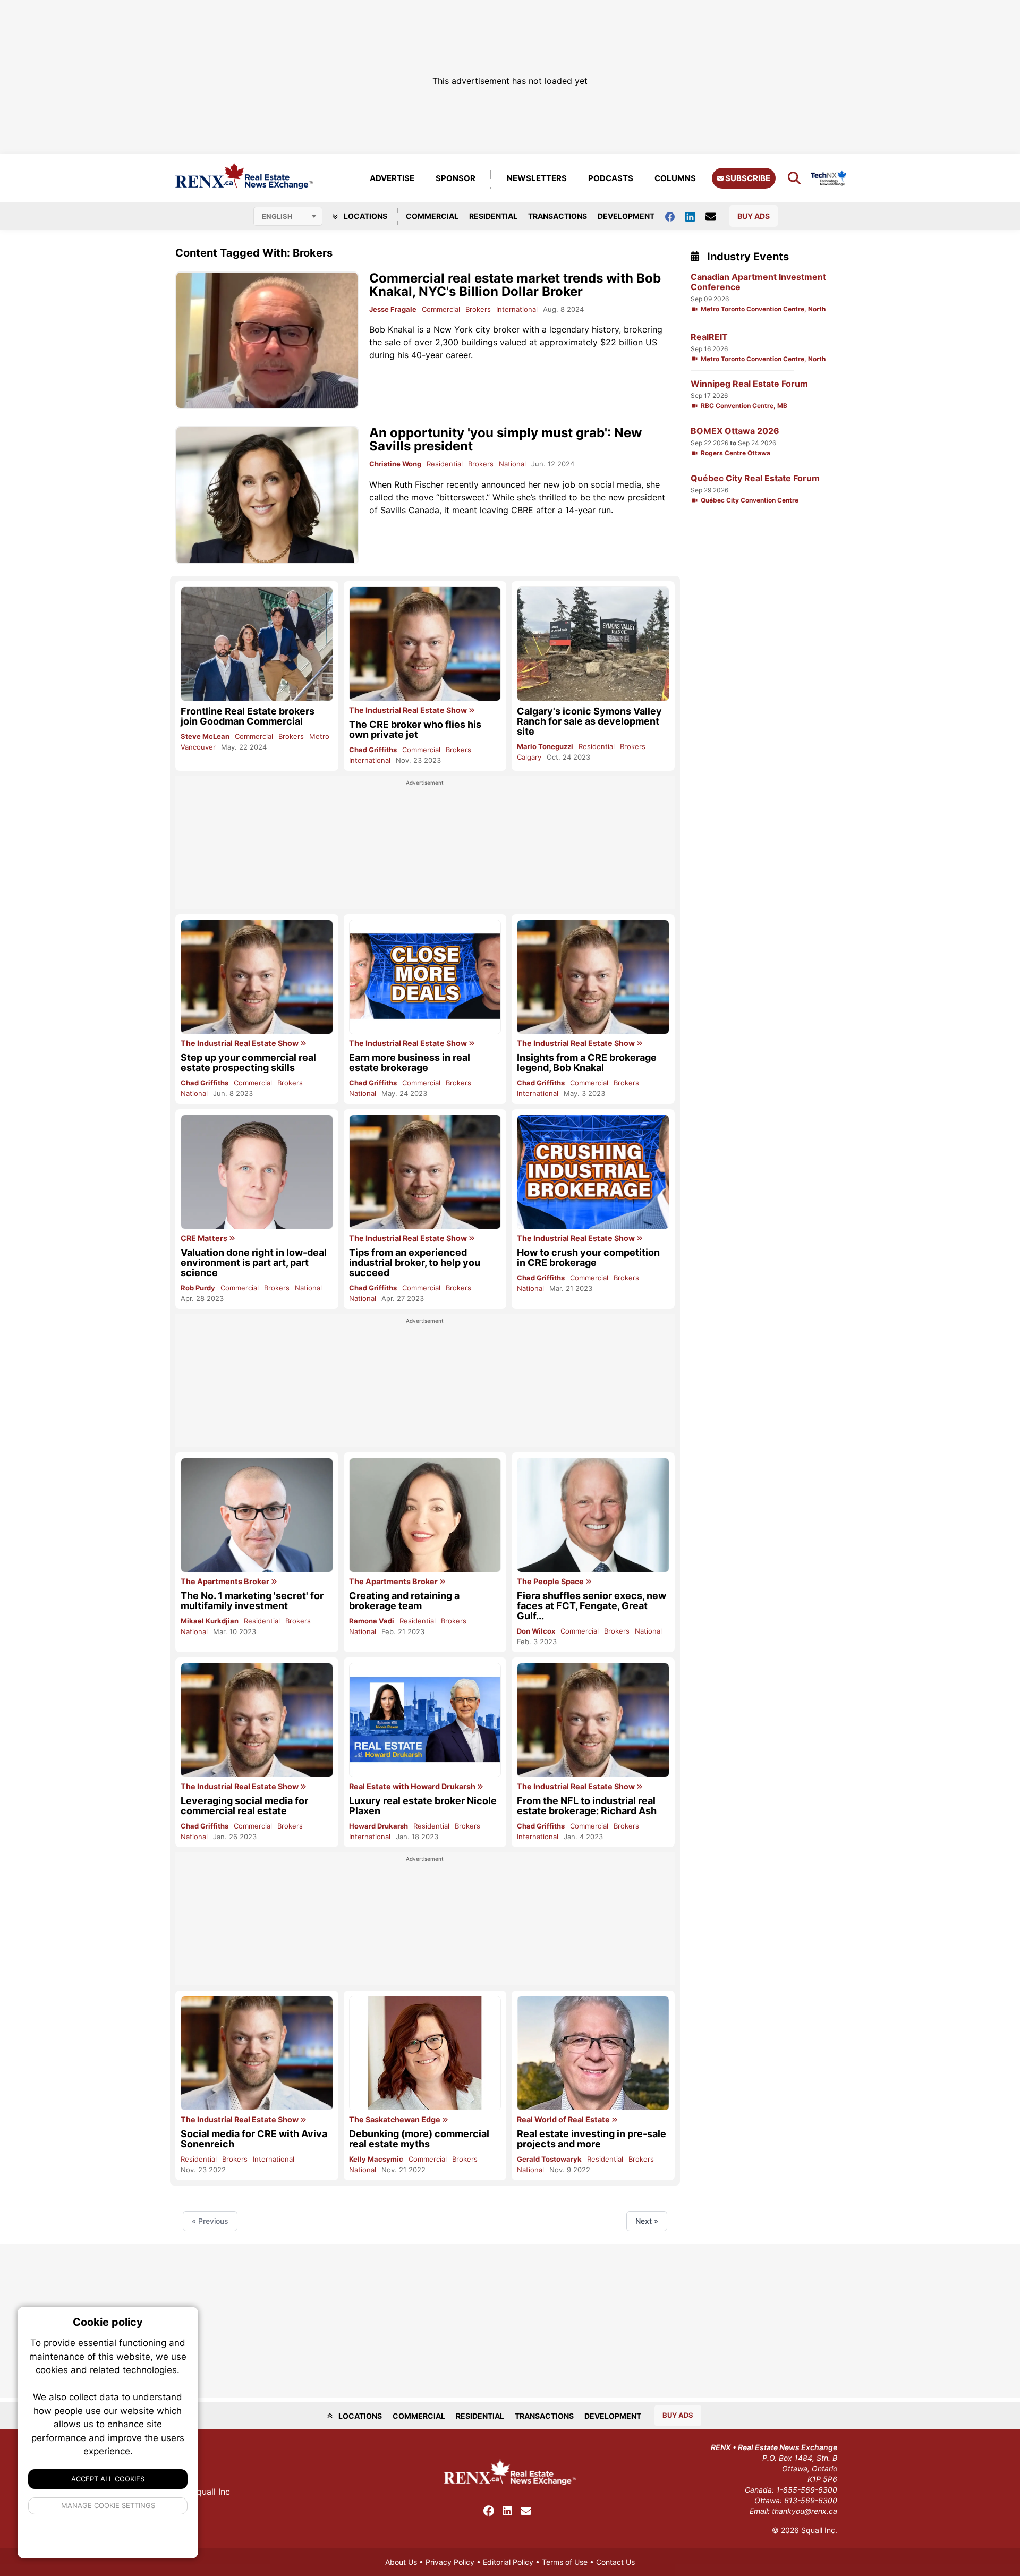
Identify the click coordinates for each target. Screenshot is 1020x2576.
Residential (493, 216)
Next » (647, 2221)
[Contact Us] (716, 216)
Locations (365, 216)
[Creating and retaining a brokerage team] (425, 1515)
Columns (675, 178)
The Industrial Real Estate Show (409, 710)
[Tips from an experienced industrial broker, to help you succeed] (425, 1172)
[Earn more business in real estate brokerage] (425, 977)
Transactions (558, 216)
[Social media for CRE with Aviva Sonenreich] (257, 2053)
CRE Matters (205, 1238)
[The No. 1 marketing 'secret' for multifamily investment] (257, 1515)
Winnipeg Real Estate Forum (749, 384)
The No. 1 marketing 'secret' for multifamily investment (252, 1601)
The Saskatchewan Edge (396, 2120)
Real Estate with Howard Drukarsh (413, 1787)
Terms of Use (565, 2562)
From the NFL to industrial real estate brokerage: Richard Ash (587, 1806)
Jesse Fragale (393, 309)
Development (626, 216)
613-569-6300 (811, 2500)
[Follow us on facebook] (675, 216)
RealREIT (709, 337)
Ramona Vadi (372, 1621)
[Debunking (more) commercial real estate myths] (425, 2053)
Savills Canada (410, 510)
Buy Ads (754, 216)
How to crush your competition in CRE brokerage (588, 1257)
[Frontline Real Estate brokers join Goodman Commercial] (257, 644)
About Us (401, 2562)
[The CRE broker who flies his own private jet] (425, 644)
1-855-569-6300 (807, 2490)
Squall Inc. (819, 2530)
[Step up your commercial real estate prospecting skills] (257, 977)
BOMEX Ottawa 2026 (735, 431)
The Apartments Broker (226, 1582)
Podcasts (611, 178)
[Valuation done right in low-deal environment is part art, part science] (257, 1172)
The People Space (551, 1582)
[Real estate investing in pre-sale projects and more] (593, 2053)
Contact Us (615, 2562)
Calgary (529, 757)
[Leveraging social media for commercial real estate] (257, 1720)
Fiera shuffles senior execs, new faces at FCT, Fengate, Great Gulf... (592, 1606)
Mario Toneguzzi (545, 746)
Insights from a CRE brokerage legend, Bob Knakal (587, 1062)
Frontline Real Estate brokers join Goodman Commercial (248, 716)
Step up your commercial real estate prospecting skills (248, 1062)
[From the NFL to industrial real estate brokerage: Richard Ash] (593, 1720)
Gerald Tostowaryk (549, 2159)
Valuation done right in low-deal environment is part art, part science (254, 1263)
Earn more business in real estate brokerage (410, 1062)
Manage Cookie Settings (108, 2505)
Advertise (392, 178)
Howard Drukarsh (379, 1826)
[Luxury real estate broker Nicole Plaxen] (425, 1720)
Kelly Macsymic (376, 2159)
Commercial (432, 216)
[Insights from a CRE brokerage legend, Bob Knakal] (593, 977)
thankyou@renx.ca (805, 2511)
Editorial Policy (508, 2562)
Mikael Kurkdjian (210, 1621)
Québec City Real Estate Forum (755, 478)
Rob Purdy (198, 1288)
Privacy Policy (450, 2562)
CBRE (522, 510)
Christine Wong (395, 464)
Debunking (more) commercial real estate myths (419, 2139)
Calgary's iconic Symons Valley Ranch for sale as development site (589, 721)
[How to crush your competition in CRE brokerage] (593, 1172)
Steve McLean (205, 736)
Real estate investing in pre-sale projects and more (592, 2139)
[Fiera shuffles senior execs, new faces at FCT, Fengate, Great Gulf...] (593, 1515)
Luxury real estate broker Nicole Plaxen (423, 1806)
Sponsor (456, 178)
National (512, 464)
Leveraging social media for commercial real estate (244, 1806)
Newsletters (537, 178)
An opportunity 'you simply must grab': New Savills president (505, 439)
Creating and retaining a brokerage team (404, 1601)
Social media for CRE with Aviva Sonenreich (254, 2139)
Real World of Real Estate (564, 2120)
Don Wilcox (536, 1631)
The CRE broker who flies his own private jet (415, 729)
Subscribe (747, 178)
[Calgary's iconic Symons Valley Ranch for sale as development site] (593, 644)
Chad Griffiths (373, 750)
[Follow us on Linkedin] (695, 216)
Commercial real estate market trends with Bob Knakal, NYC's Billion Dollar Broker (515, 285)
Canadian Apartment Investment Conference (758, 282)
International (517, 309)
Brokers (478, 309)
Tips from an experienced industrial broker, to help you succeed (415, 1263)
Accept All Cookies (108, 2479)
